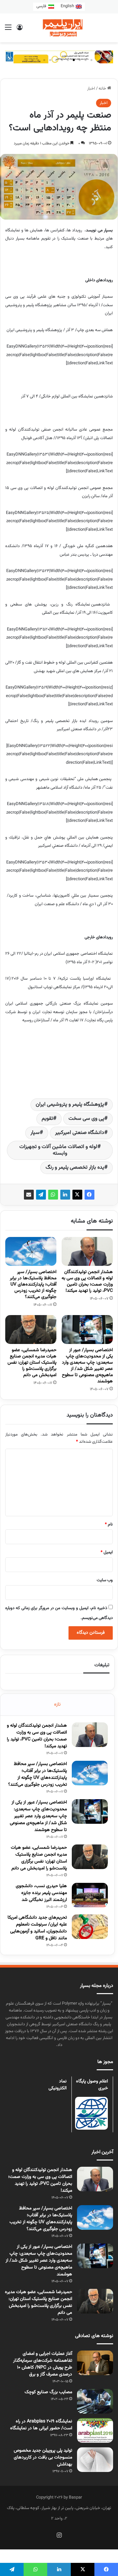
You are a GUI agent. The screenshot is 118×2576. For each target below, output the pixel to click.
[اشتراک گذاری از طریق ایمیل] (29, 1195)
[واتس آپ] (53, 1195)
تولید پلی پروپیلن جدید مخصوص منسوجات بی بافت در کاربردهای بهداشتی (43, 2458)
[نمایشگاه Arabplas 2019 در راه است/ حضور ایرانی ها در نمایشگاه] (95, 2430)
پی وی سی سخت (86, 1119)
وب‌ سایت (105, 1580)
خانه (103, 89)
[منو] (8, 30)
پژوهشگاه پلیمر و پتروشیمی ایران (70, 1105)
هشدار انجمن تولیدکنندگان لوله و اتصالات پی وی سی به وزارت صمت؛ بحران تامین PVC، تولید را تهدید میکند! (87, 1281)
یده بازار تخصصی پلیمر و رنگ (75, 1168)
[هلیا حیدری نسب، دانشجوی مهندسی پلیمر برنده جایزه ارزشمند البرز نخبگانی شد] (90, 1895)
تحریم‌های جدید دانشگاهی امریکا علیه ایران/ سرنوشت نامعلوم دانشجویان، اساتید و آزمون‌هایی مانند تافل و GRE (37, 1928)
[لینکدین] (65, 1195)
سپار (35, 1133)
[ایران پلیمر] (59, 28)
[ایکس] (77, 1195)
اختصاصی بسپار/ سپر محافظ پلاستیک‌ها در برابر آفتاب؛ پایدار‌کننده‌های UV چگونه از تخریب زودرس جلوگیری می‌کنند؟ (33, 1285)
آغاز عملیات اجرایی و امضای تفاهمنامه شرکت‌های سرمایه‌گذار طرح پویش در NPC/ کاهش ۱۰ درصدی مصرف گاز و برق (43, 2364)
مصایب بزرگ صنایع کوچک (48, 2392)
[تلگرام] (41, 1195)
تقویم (47, 1119)
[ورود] (20, 30)
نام (109, 1524)
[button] (91, 60)
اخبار (91, 89)
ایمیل (107, 1552)
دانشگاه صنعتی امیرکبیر (80, 1133)
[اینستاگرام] (59, 2535)
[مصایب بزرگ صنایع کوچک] (95, 2401)
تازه (57, 1704)
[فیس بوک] (89, 1195)
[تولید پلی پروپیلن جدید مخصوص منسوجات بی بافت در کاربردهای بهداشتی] (95, 2460)
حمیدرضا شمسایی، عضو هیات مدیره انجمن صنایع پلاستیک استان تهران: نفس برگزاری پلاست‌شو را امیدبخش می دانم (32, 1363)
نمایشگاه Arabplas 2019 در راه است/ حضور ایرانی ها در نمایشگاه (41, 2425)
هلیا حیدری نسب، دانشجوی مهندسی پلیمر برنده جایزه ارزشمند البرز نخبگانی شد (41, 1893)
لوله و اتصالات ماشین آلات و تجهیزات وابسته (58, 1150)
